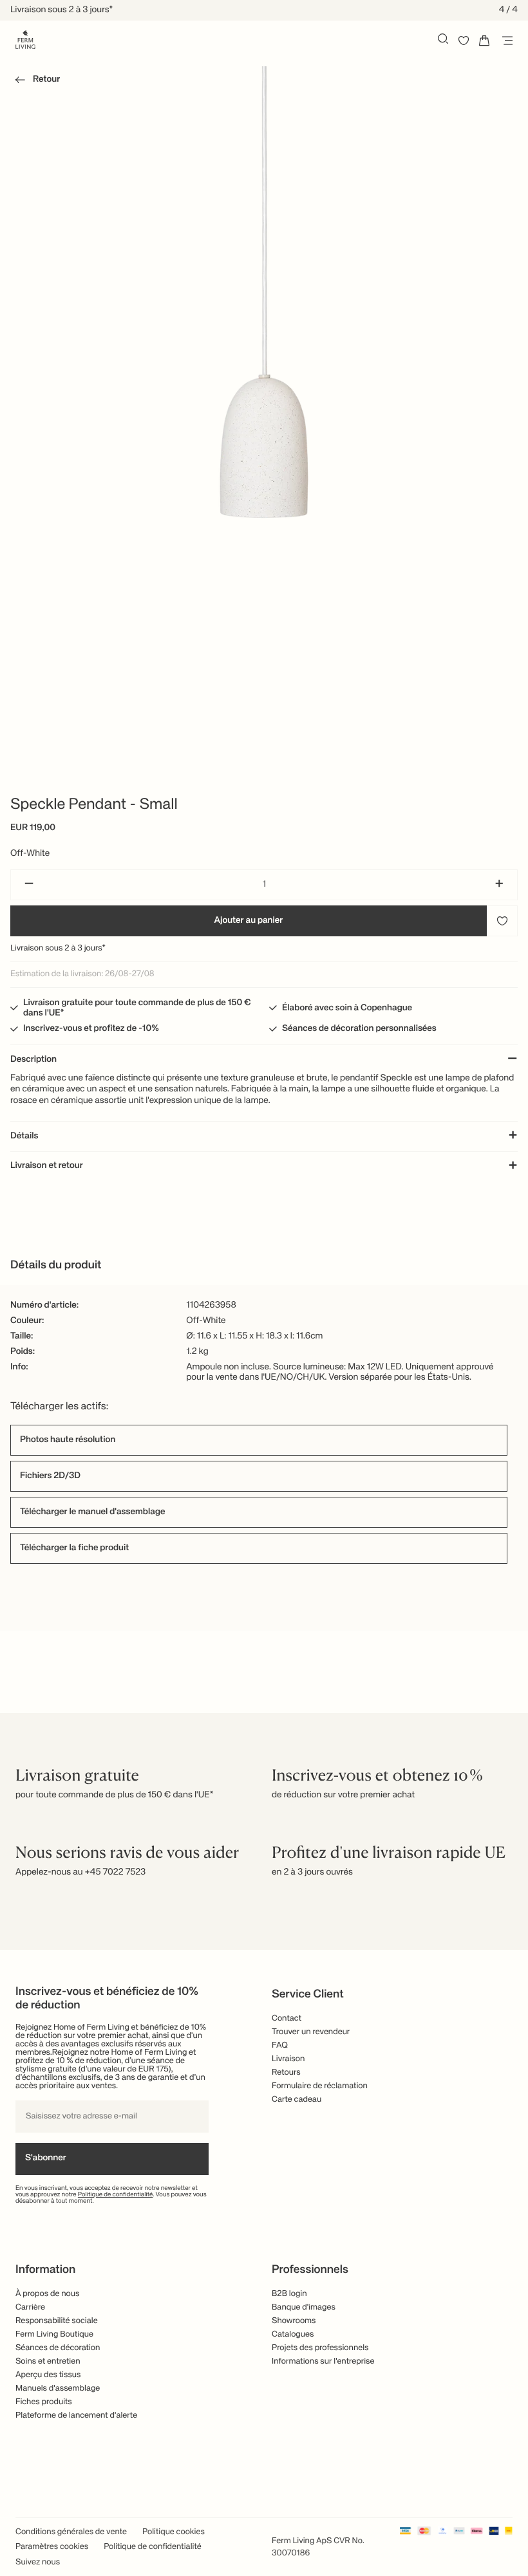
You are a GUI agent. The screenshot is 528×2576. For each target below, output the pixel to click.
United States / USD (264, 1269)
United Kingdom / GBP (264, 1290)
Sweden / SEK (264, 1333)
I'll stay (264, 1370)
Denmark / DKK (264, 1311)
